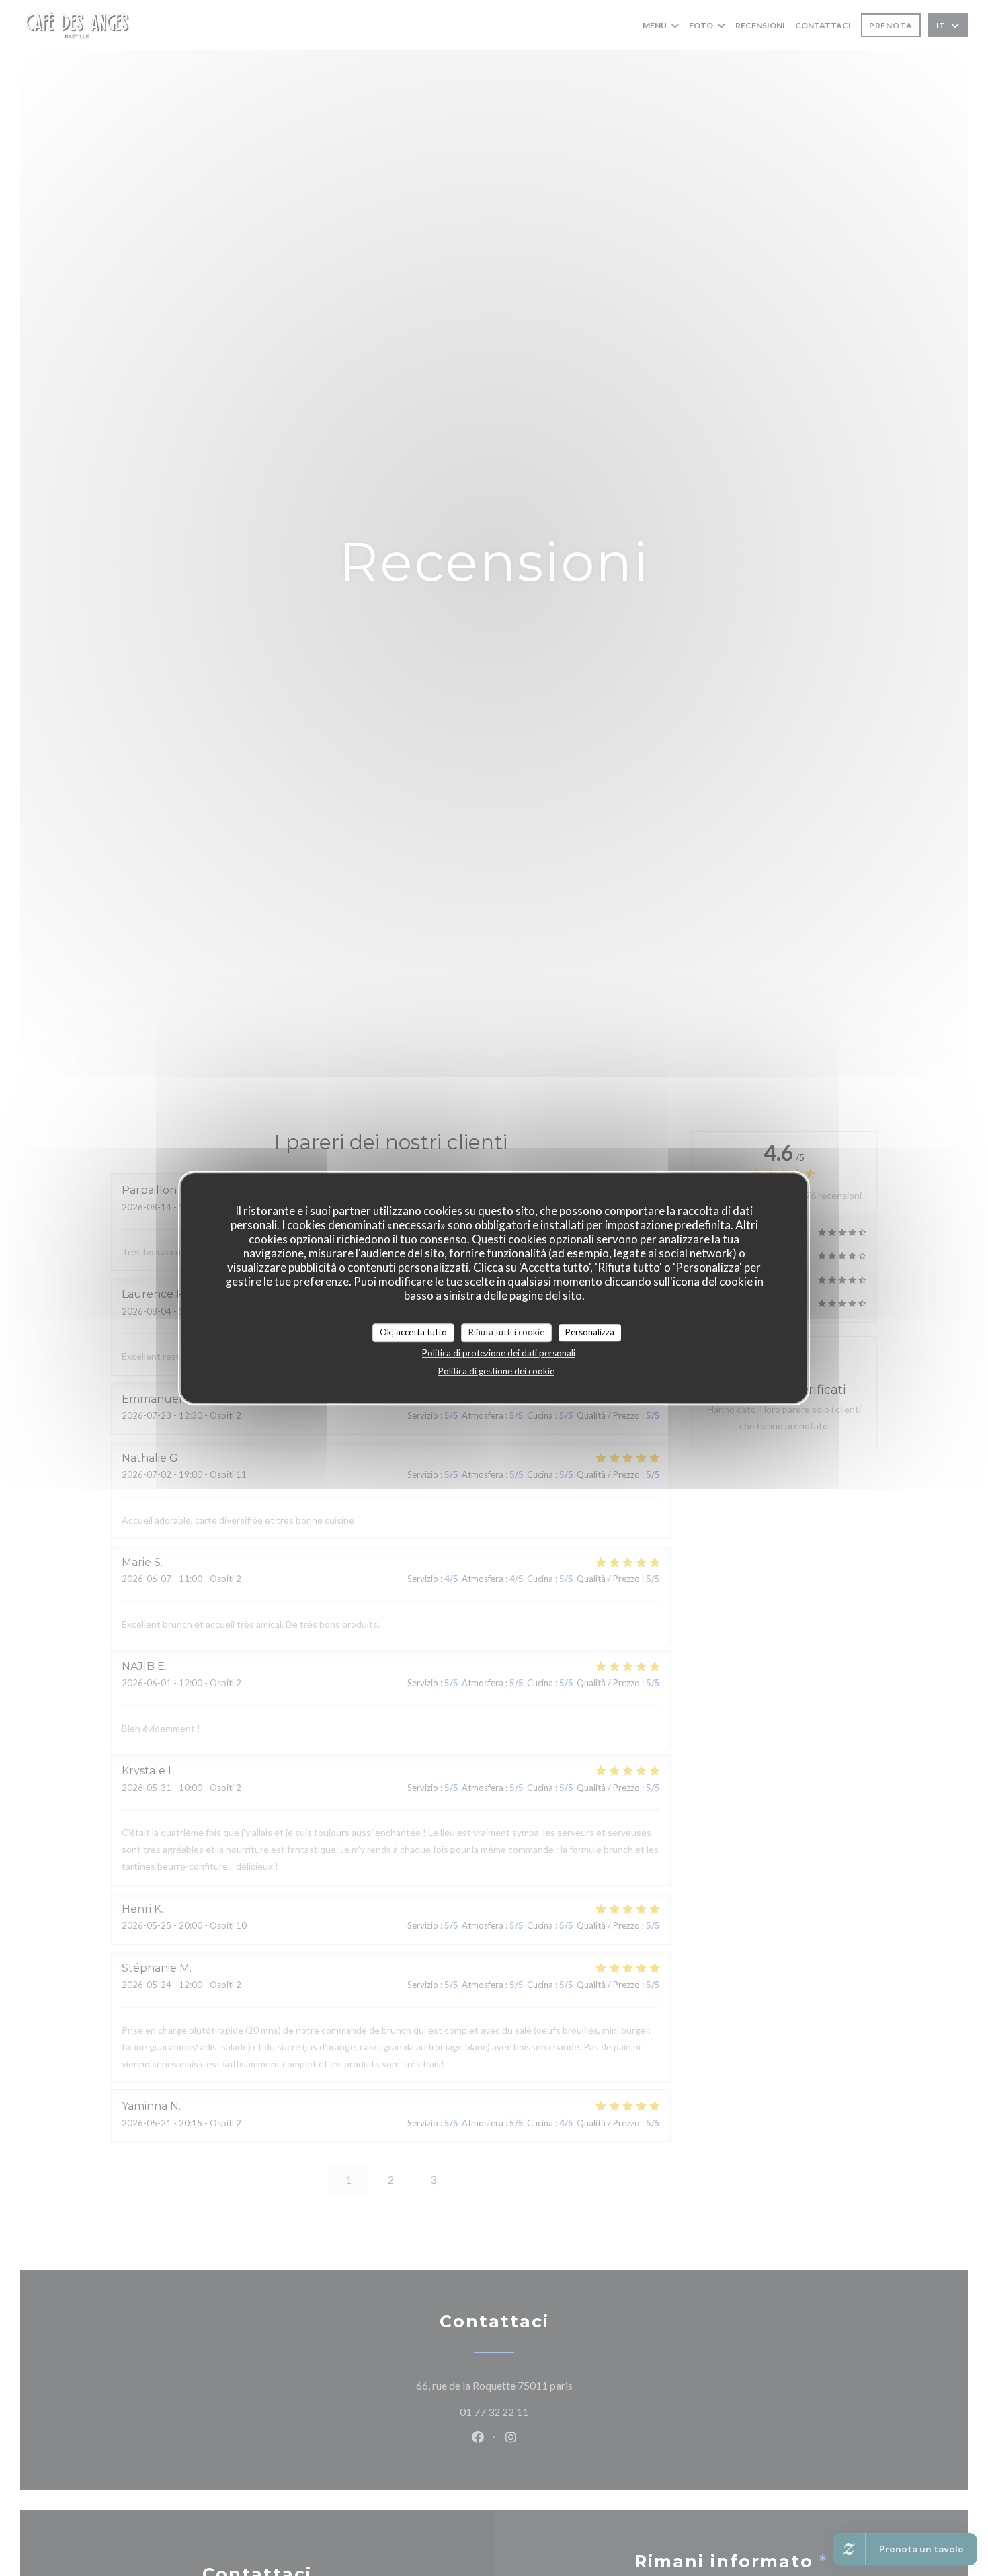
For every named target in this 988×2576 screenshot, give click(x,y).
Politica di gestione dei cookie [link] (496, 1370)
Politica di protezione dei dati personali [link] (499, 1352)
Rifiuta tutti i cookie (506, 1332)
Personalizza (590, 1332)
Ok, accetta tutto (413, 1332)
